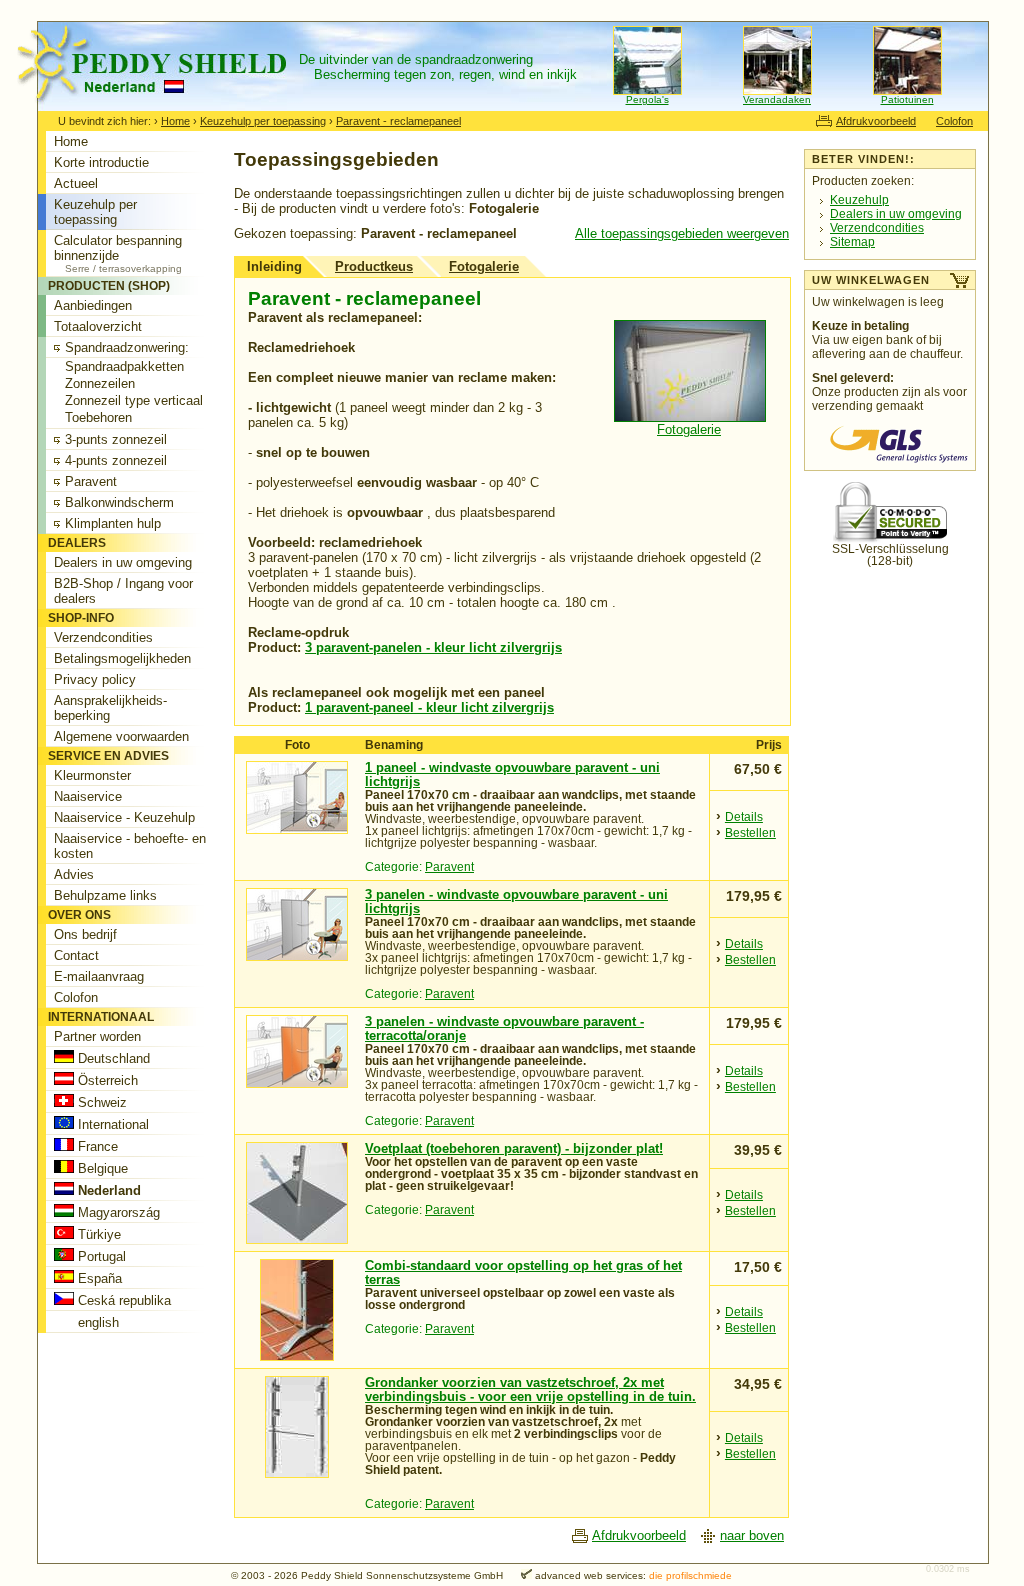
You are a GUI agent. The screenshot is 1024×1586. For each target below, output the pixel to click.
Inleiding (274, 266)
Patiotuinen (907, 99)
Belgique (101, 1168)
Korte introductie (101, 162)
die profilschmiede (690, 1575)
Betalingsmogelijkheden (122, 658)
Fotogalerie (484, 266)
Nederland (107, 1190)
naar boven (752, 1535)
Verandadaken (777, 99)
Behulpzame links (105, 895)
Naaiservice (88, 796)
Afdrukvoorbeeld (876, 121)
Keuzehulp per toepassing (263, 121)
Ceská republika (122, 1300)
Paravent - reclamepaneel (398, 121)
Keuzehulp (859, 200)
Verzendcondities (877, 228)
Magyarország (117, 1212)
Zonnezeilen (100, 383)
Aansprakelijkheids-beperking (110, 708)
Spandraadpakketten (124, 366)
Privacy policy (95, 679)
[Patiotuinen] (907, 91)
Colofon (954, 121)
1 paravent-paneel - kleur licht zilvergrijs (429, 707)
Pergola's (647, 99)
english (96, 1322)
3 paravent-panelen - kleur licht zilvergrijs (433, 647)
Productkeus (374, 266)
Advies (74, 874)
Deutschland (112, 1058)
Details (744, 817)
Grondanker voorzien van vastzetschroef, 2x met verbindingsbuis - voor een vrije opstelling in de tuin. (530, 1390)
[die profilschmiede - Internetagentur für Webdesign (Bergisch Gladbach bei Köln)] (519, 1575)
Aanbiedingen (93, 305)
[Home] (162, 106)
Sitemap (852, 242)
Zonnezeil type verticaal (134, 400)
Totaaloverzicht (98, 326)
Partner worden (97, 1036)
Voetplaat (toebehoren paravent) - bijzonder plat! (514, 1149)
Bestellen (750, 833)
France (96, 1146)
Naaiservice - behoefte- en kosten (130, 846)
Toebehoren (98, 417)
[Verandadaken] (777, 91)
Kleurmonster (92, 775)
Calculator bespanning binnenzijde (118, 253)
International (111, 1124)
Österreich (106, 1080)
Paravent (449, 867)
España (98, 1278)
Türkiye (97, 1234)
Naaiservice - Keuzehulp (124, 817)
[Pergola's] (647, 91)
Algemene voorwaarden (121, 736)
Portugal (100, 1256)
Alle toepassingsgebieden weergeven (682, 233)
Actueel (76, 183)
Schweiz (100, 1102)
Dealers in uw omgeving (896, 214)
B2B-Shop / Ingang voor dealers (123, 591)
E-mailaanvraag (99, 976)
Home (175, 121)
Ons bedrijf (85, 934)
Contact (76, 955)
